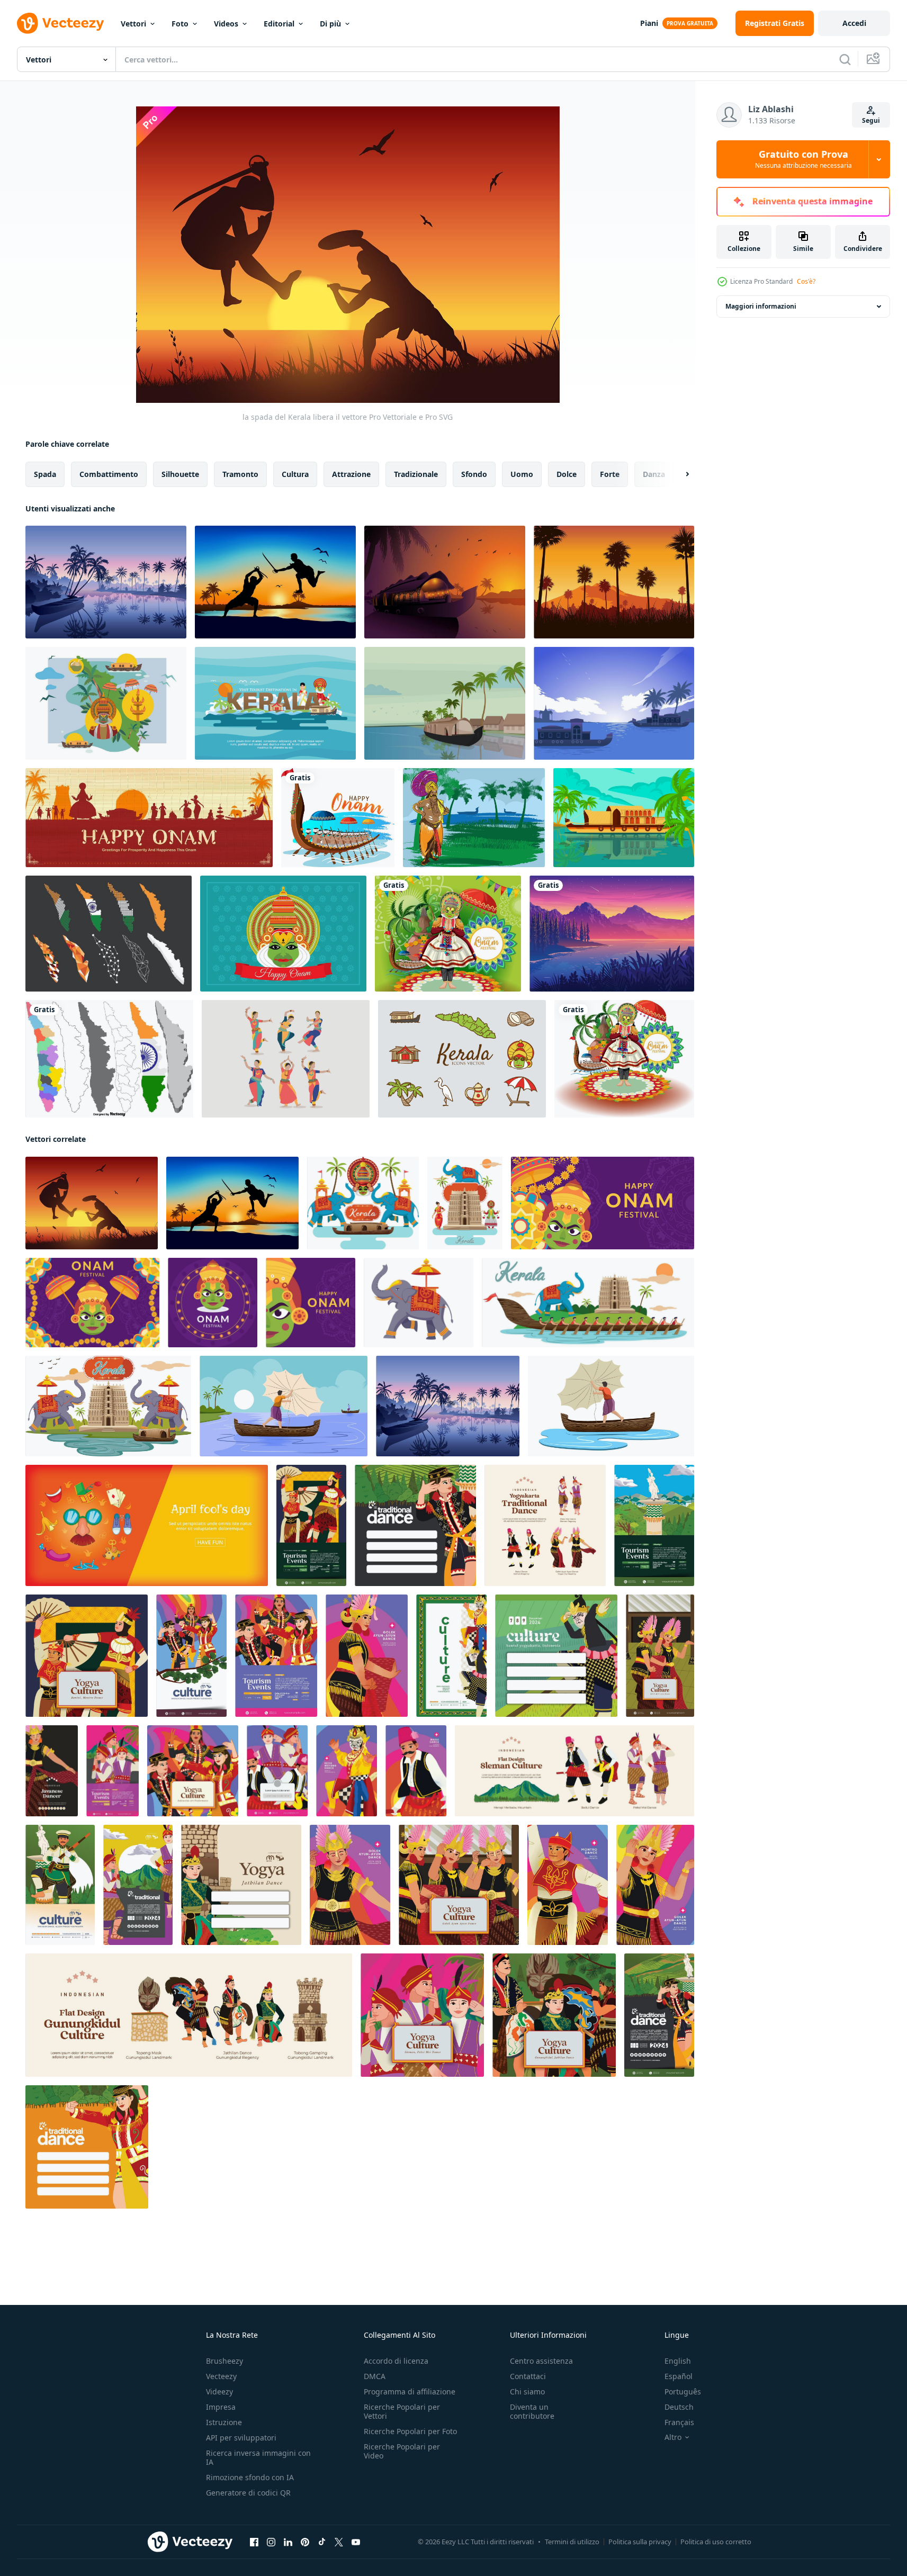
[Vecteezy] (60, 23)
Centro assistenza (541, 2361)
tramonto (240, 474)
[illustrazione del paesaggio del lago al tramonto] (612, 934)
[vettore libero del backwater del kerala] (106, 582)
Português (683, 2392)
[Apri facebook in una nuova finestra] (254, 2542)
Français (679, 2422)
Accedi (854, 23)
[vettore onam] (283, 934)
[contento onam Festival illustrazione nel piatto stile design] (213, 1303)
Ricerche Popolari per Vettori (402, 2411)
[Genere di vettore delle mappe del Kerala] (109, 934)
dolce (567, 474)
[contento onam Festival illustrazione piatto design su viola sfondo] (311, 1303)
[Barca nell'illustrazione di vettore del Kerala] (445, 703)
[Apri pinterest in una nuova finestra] (305, 2542)
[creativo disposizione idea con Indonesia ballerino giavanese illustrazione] (451, 1656)
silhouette (180, 474)
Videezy (219, 2392)
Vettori (133, 24)
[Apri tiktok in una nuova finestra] (322, 2542)
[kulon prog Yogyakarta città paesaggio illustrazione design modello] (654, 1525)
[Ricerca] (845, 59)
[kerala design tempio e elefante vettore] (108, 1406)
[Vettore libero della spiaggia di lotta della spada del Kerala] (275, 582)
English (678, 2361)
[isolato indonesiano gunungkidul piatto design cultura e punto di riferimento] (189, 2015)
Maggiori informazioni (761, 306)
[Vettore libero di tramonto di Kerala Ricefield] (614, 582)
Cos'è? (806, 281)
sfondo (474, 474)
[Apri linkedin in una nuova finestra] (288, 2542)
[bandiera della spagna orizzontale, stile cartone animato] (147, 1525)
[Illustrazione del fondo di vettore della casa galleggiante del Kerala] (624, 818)
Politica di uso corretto (716, 2542)
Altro (673, 2437)
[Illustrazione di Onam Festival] (474, 818)
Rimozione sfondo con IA (250, 2477)
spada (45, 474)
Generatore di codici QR (248, 2493)
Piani (649, 23)
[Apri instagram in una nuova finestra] (271, 2542)
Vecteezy (221, 2376)
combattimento (109, 474)
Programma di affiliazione (410, 2392)
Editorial (279, 24)
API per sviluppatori (241, 2438)
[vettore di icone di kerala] (462, 1059)
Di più (330, 24)
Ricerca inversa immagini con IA (258, 2457)
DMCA (375, 2376)
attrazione (351, 474)
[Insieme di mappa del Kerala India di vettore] (109, 1059)
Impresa (221, 2407)
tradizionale (416, 474)
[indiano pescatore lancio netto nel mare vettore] (284, 1406)
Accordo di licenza (396, 2361)
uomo (522, 474)
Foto (180, 24)
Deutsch (679, 2407)
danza (654, 474)
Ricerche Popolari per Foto (410, 2431)
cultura (295, 474)
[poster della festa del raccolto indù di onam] (338, 818)
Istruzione (224, 2422)
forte (610, 474)
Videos (226, 24)
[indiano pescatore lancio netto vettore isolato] (611, 1406)
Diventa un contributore (532, 2411)
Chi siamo (527, 2392)
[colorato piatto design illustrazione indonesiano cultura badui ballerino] (277, 1771)
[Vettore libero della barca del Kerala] (614, 703)
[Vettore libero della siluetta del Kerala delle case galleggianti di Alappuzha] (445, 582)
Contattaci (528, 2376)
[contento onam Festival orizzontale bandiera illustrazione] (603, 1203)
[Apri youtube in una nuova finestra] (356, 2542)
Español (679, 2376)
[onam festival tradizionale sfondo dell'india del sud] (149, 818)
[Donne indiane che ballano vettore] (286, 1059)
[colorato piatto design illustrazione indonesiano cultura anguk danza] (276, 1656)
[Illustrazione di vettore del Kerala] (275, 703)
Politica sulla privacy (640, 2542)
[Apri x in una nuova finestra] (339, 2542)
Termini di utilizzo (572, 2542)
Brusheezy (224, 2361)
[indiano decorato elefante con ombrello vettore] (419, 1303)
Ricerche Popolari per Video (402, 2451)
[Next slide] (678, 474)
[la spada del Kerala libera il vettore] (92, 1203)
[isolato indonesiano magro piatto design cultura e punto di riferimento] (574, 1771)
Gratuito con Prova (803, 159)
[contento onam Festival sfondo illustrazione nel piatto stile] (92, 1303)
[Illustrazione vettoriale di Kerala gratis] (106, 703)
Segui (871, 120)
